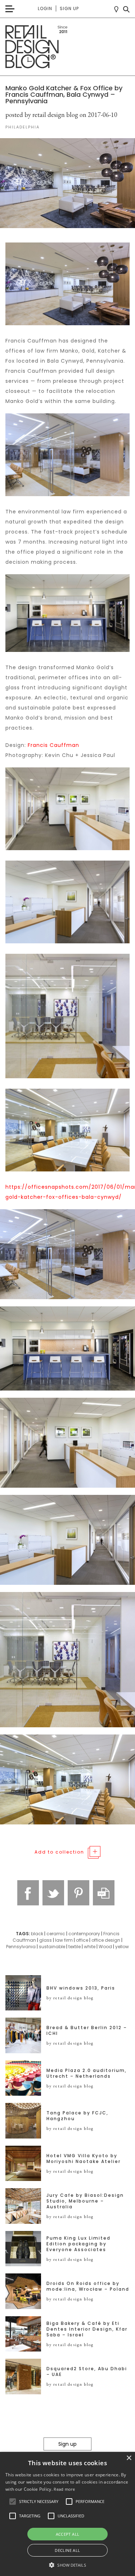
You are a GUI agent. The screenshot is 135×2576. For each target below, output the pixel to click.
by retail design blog (70, 1998)
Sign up (69, 8)
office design (106, 1940)
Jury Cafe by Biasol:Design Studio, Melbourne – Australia (85, 2201)
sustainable (52, 1947)
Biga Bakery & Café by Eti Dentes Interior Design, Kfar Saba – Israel (87, 2329)
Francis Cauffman (53, 745)
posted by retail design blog (42, 115)
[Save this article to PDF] (104, 1893)
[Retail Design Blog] (67, 47)
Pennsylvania (21, 1947)
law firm (64, 1940)
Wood (105, 1947)
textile (75, 1947)
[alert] (67, 2514)
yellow (122, 1947)
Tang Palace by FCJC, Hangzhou (77, 2116)
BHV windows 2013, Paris (81, 1988)
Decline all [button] (67, 2550)
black (37, 1934)
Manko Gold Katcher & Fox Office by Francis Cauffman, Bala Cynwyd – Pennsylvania (64, 94)
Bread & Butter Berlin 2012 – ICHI (87, 2031)
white (90, 1947)
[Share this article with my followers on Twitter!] (53, 1893)
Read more (64, 2489)
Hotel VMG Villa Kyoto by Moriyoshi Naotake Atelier (84, 2159)
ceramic (56, 1934)
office (82, 1940)
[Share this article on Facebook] (28, 1893)
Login (45, 8)
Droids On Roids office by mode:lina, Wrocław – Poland (88, 2286)
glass (46, 1940)
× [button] (129, 2458)
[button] (13, 2502)
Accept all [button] (68, 2534)
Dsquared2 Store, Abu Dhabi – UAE (87, 2372)
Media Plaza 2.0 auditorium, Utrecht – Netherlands (87, 2073)
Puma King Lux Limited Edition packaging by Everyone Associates (78, 2244)
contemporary (84, 1934)
